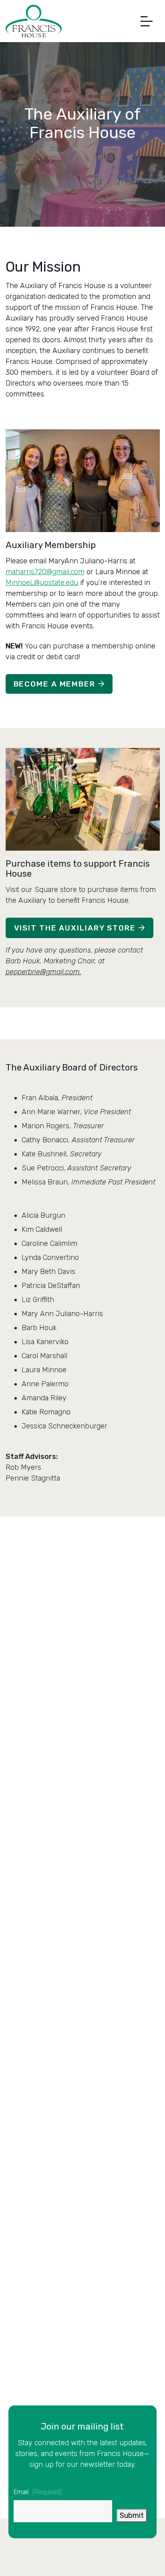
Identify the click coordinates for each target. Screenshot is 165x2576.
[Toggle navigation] (145, 21)
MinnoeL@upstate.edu (42, 583)
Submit (132, 2515)
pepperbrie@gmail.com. (43, 972)
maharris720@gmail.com (45, 572)
